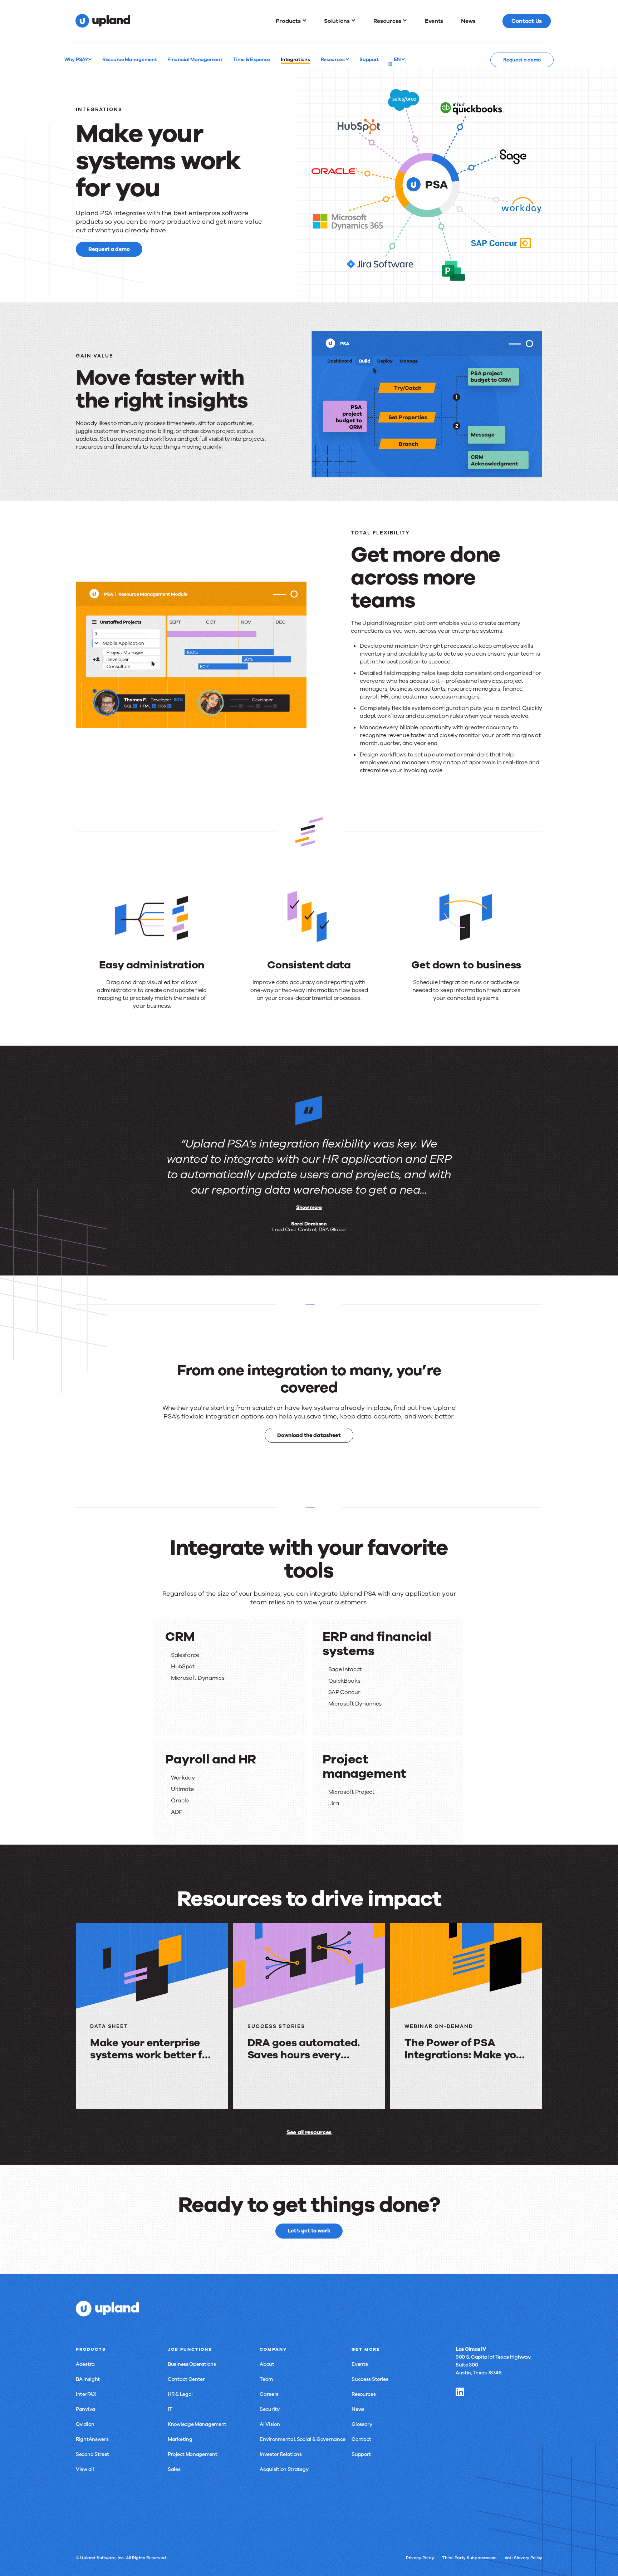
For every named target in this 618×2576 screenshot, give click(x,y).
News (358, 2409)
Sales (174, 2469)
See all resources (309, 2132)
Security (270, 2409)
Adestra (85, 2364)
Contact (361, 2439)
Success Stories (370, 2379)
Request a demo (522, 60)
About (267, 2364)
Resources (333, 59)
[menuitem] (291, 21)
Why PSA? (76, 59)
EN (398, 59)
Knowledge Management (197, 2424)
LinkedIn (460, 2392)
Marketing (180, 2439)
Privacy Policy (420, 2558)
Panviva (85, 2409)
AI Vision (270, 2424)
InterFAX (86, 2394)
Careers (269, 2394)
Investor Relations (281, 2454)
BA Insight (88, 2379)
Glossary (362, 2424)
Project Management (193, 2454)
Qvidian (85, 2424)
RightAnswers (92, 2439)
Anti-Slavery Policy (523, 2558)
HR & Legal (180, 2394)
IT (170, 2409)
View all (85, 2469)
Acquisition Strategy (284, 2469)
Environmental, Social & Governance (303, 2439)
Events (360, 2364)
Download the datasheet (309, 1435)
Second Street (92, 2454)
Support (361, 2454)
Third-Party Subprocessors (469, 2558)
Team (266, 2379)
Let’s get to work (309, 2231)
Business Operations (192, 2364)
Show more (309, 1207)
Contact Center (186, 2379)
